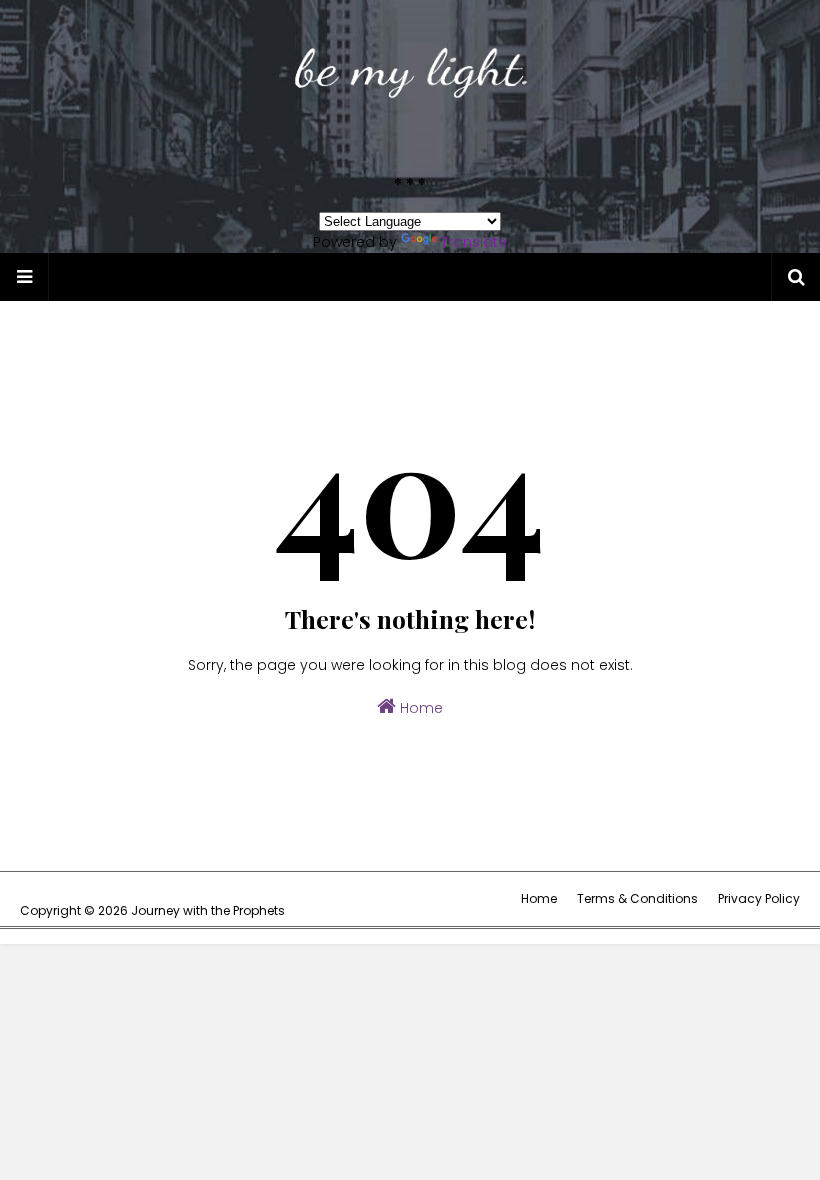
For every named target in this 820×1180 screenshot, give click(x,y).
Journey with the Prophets (208, 910)
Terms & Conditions (637, 898)
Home (419, 708)
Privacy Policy (759, 898)
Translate (474, 242)
